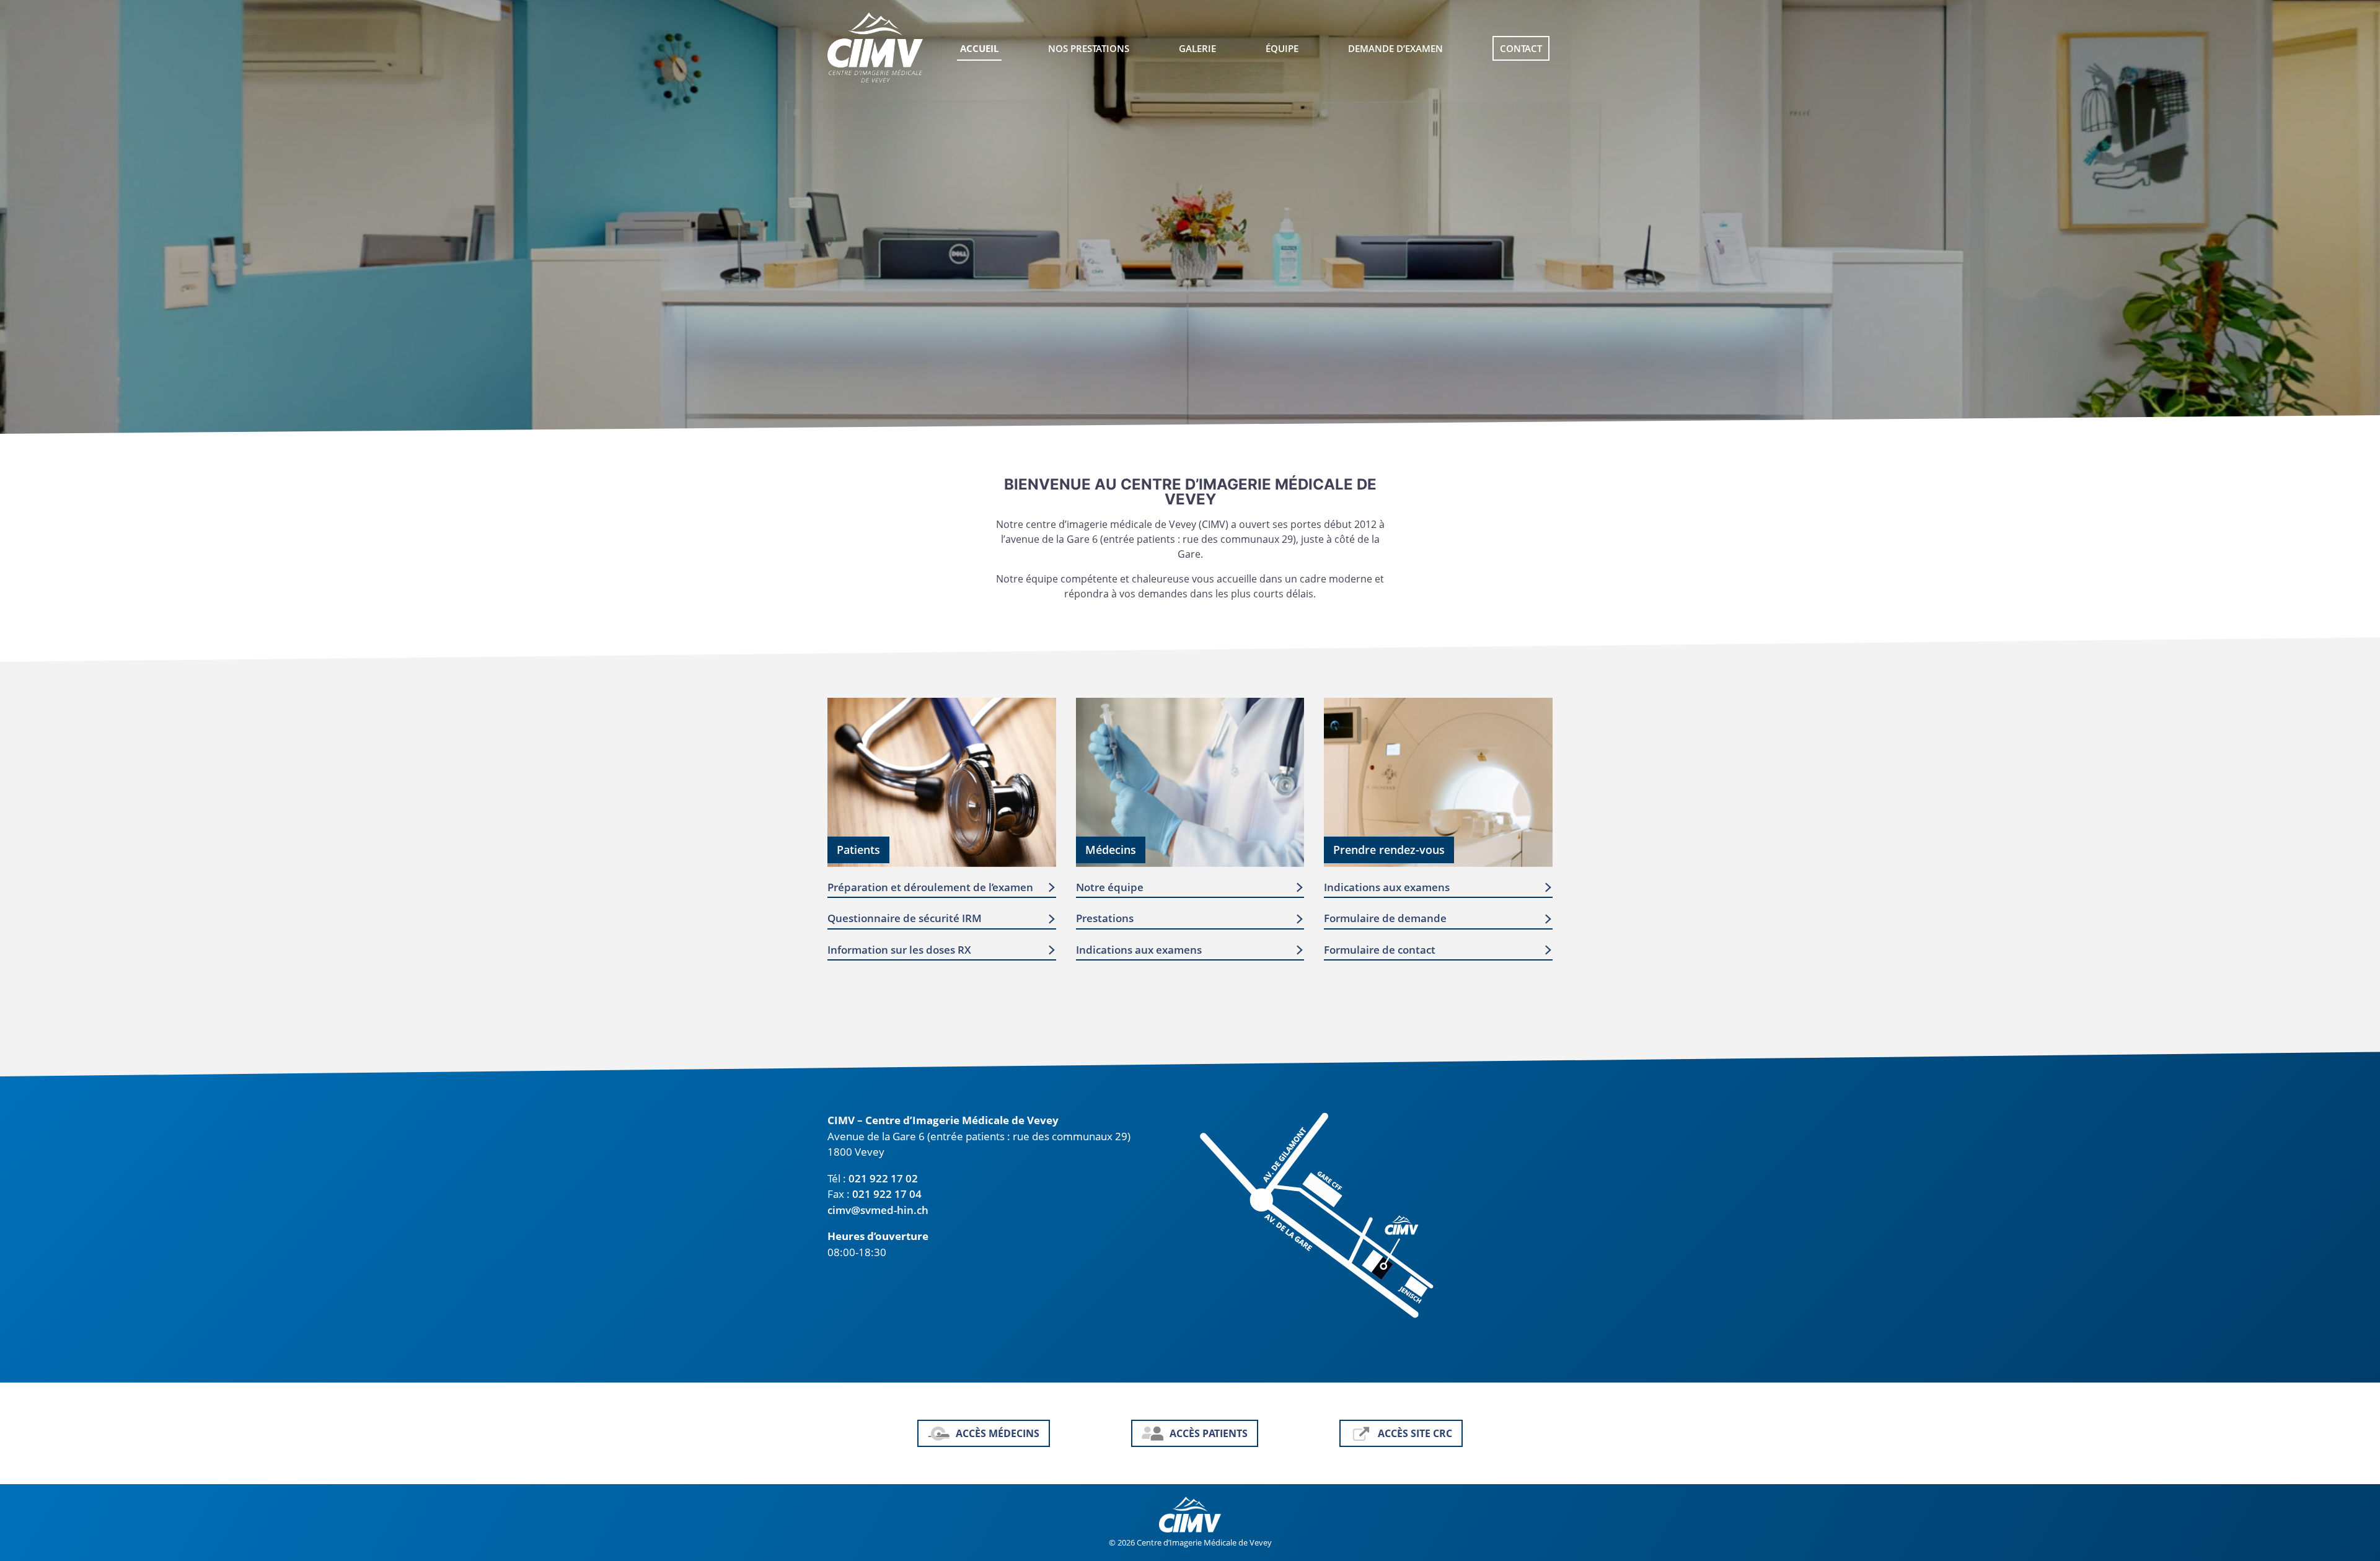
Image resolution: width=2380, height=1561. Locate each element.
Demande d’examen (1395, 48)
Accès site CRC (1415, 1433)
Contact (1521, 48)
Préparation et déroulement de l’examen (930, 887)
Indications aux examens (1139, 950)
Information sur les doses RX (899, 950)
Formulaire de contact (1380, 950)
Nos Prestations (1089, 48)
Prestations (1105, 918)
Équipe (1282, 48)
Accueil (979, 48)
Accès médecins (998, 1433)
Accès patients (1209, 1433)
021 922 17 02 (883, 1178)
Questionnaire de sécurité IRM (905, 918)
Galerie (1197, 48)
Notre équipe (1110, 887)
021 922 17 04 (887, 1194)
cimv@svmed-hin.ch (878, 1210)
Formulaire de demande (1385, 918)
